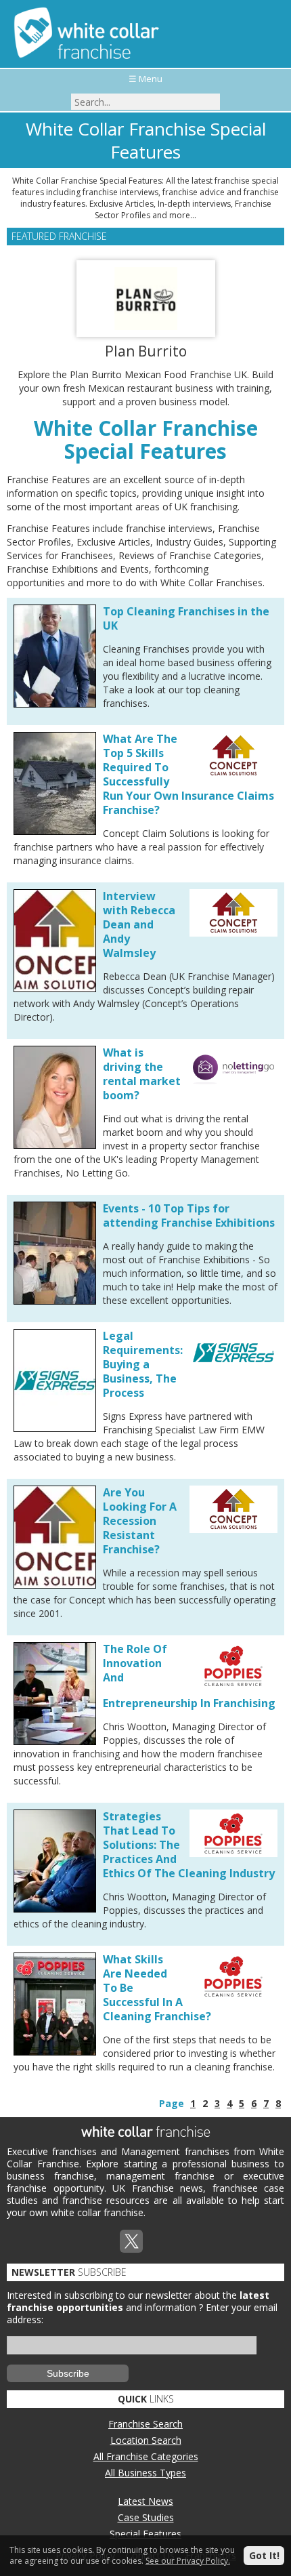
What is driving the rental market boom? (142, 1074)
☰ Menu (145, 79)
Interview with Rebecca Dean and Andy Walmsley (139, 924)
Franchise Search (145, 2424)
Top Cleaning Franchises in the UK (186, 618)
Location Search (146, 2440)
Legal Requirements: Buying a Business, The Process (143, 1364)
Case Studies (146, 2517)
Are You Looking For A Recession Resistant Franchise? (140, 1521)
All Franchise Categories (146, 2456)
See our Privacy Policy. (188, 2561)
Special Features (145, 2534)
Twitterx (131, 2241)
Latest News (145, 2501)
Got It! (264, 2555)
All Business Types (145, 2473)
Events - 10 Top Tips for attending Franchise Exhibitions (189, 1215)
